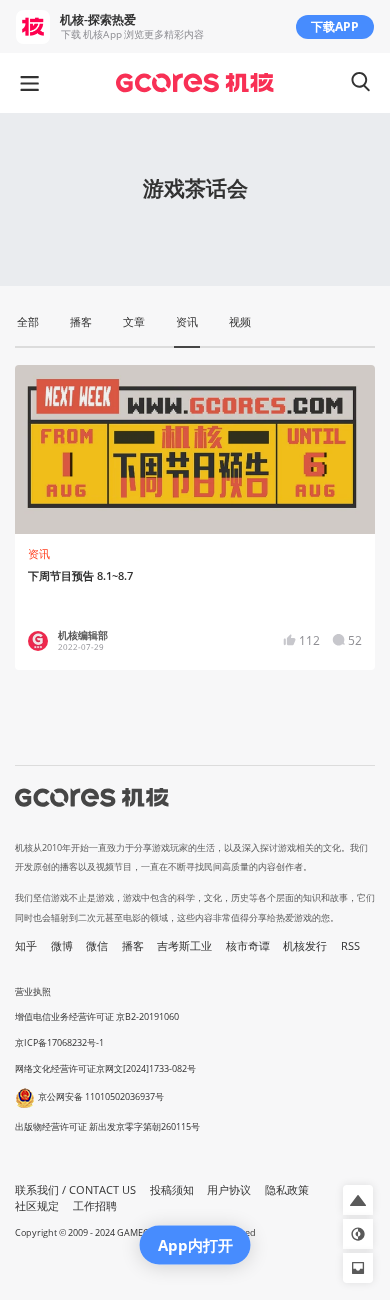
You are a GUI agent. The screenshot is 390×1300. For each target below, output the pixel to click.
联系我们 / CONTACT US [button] (75, 1190)
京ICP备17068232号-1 (59, 1042)
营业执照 (33, 991)
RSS (350, 946)
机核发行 (305, 946)
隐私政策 (287, 1190)
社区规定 (37, 1206)
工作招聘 (95, 1206)
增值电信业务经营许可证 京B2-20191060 (97, 1016)
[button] (358, 1200)
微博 (62, 946)
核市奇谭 (248, 946)
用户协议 (229, 1190)
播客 (133, 946)
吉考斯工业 (184, 946)
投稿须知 (172, 1190)
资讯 (39, 554)
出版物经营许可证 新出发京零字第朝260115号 (107, 1126)
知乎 (26, 946)
